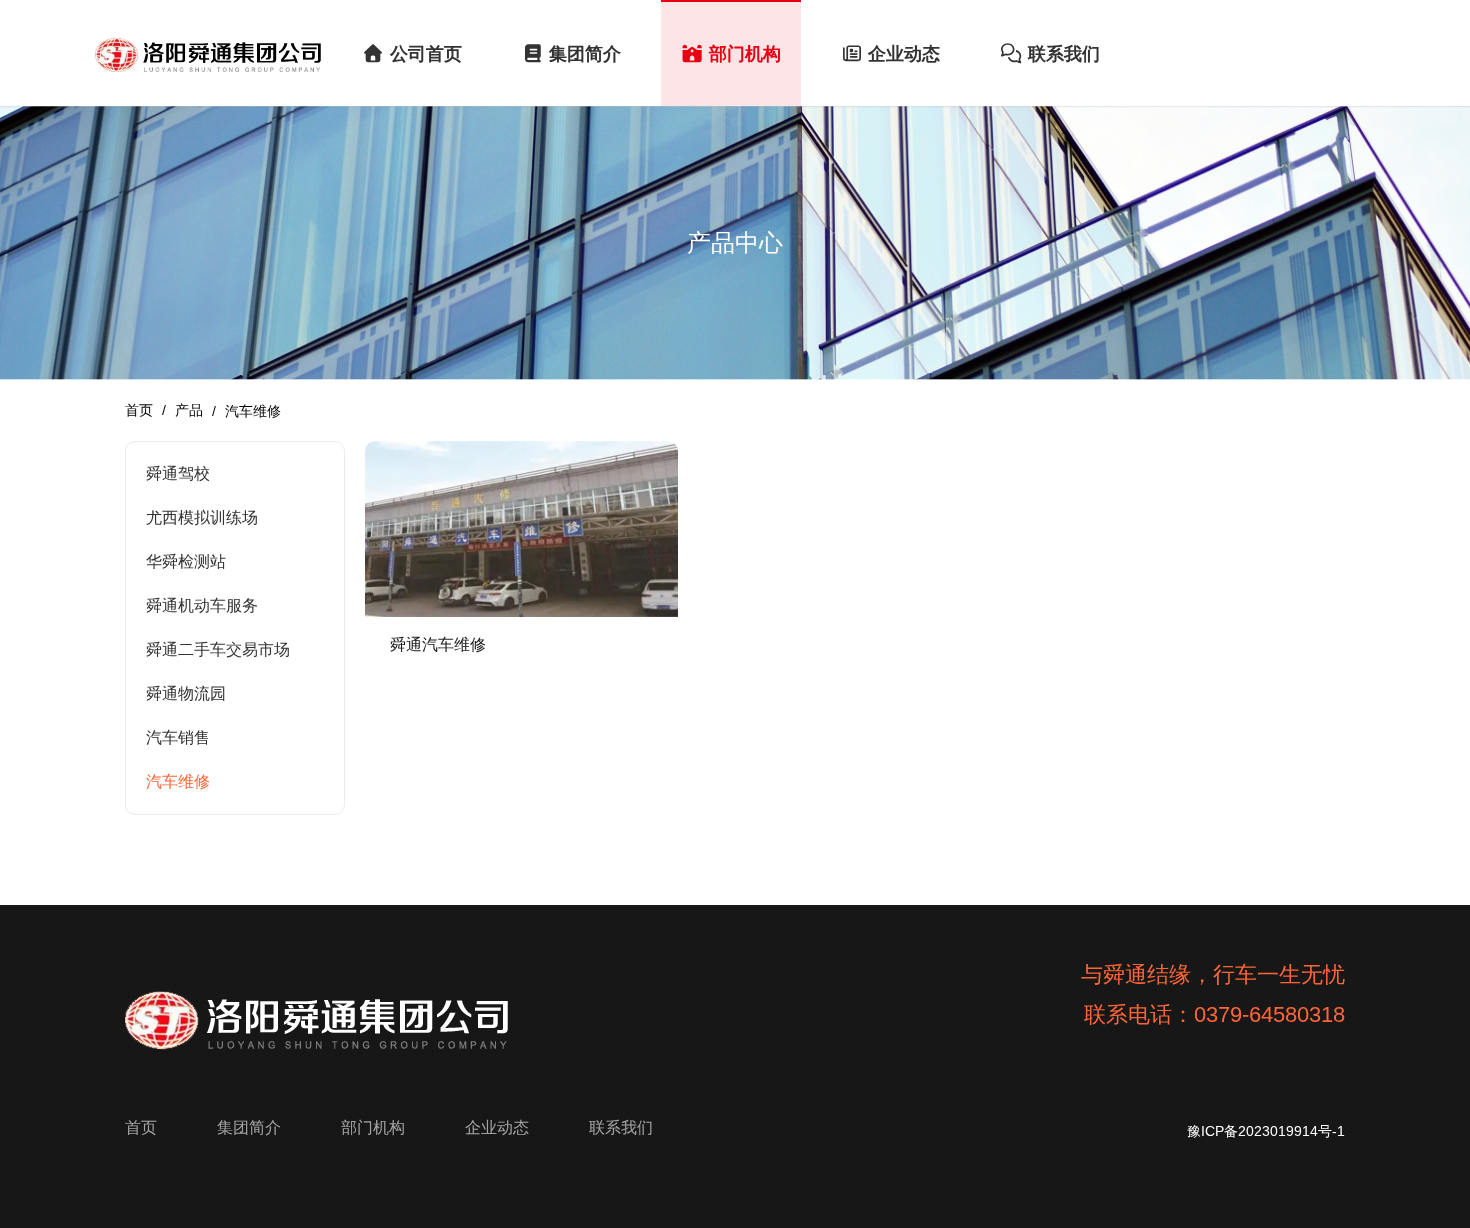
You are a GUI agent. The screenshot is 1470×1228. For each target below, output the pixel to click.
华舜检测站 (186, 561)
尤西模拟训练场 (202, 517)
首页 (141, 410)
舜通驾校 (178, 473)
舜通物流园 (186, 693)
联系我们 (1064, 54)
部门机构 (745, 54)
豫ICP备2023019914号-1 (1266, 1131)
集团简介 (585, 54)
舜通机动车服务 (202, 605)
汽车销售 (178, 737)
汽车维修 (178, 781)
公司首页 (426, 54)
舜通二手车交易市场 (218, 649)
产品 (189, 410)
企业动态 (904, 54)
